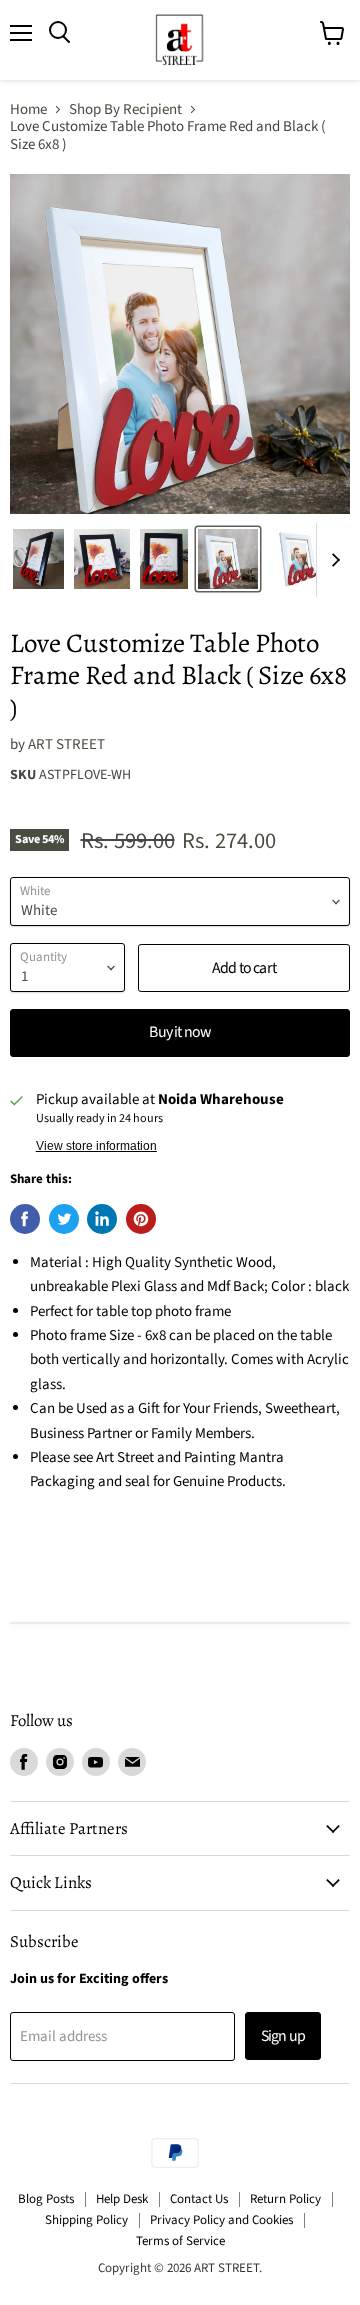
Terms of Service (180, 2241)
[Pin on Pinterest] (141, 1219)
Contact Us (199, 2199)
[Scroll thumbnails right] (332, 560)
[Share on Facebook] (25, 1219)
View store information (96, 1146)
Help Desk (122, 2199)
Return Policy (285, 2199)
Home (28, 109)
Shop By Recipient (125, 109)
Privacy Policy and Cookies (221, 2220)
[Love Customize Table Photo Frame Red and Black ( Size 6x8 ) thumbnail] (38, 559)
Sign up (283, 2036)
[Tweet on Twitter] (64, 1219)
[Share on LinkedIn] (102, 1219)
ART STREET (66, 744)
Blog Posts (46, 2199)
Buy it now (179, 1032)
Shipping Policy (86, 2220)
